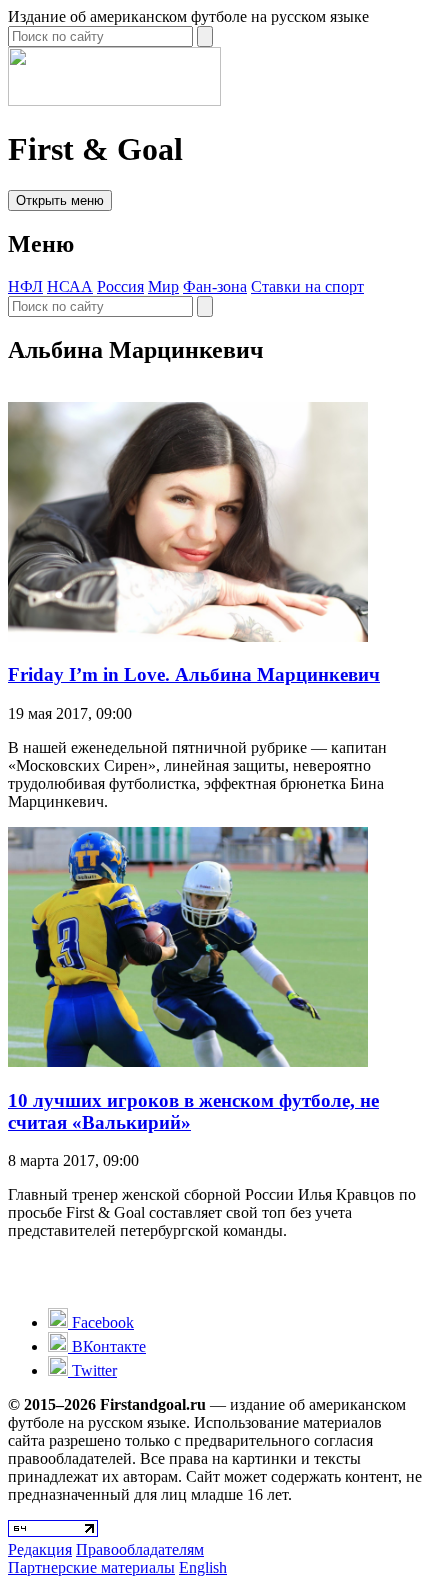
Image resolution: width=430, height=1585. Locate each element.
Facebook (101, 1322)
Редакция (40, 1549)
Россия (120, 286)
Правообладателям (140, 1549)
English (203, 1567)
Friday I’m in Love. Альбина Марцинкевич (194, 674)
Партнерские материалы (91, 1567)
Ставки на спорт (307, 286)
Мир (163, 286)
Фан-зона (215, 286)
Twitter (92, 1370)
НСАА (70, 286)
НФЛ (25, 286)
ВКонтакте (107, 1346)
